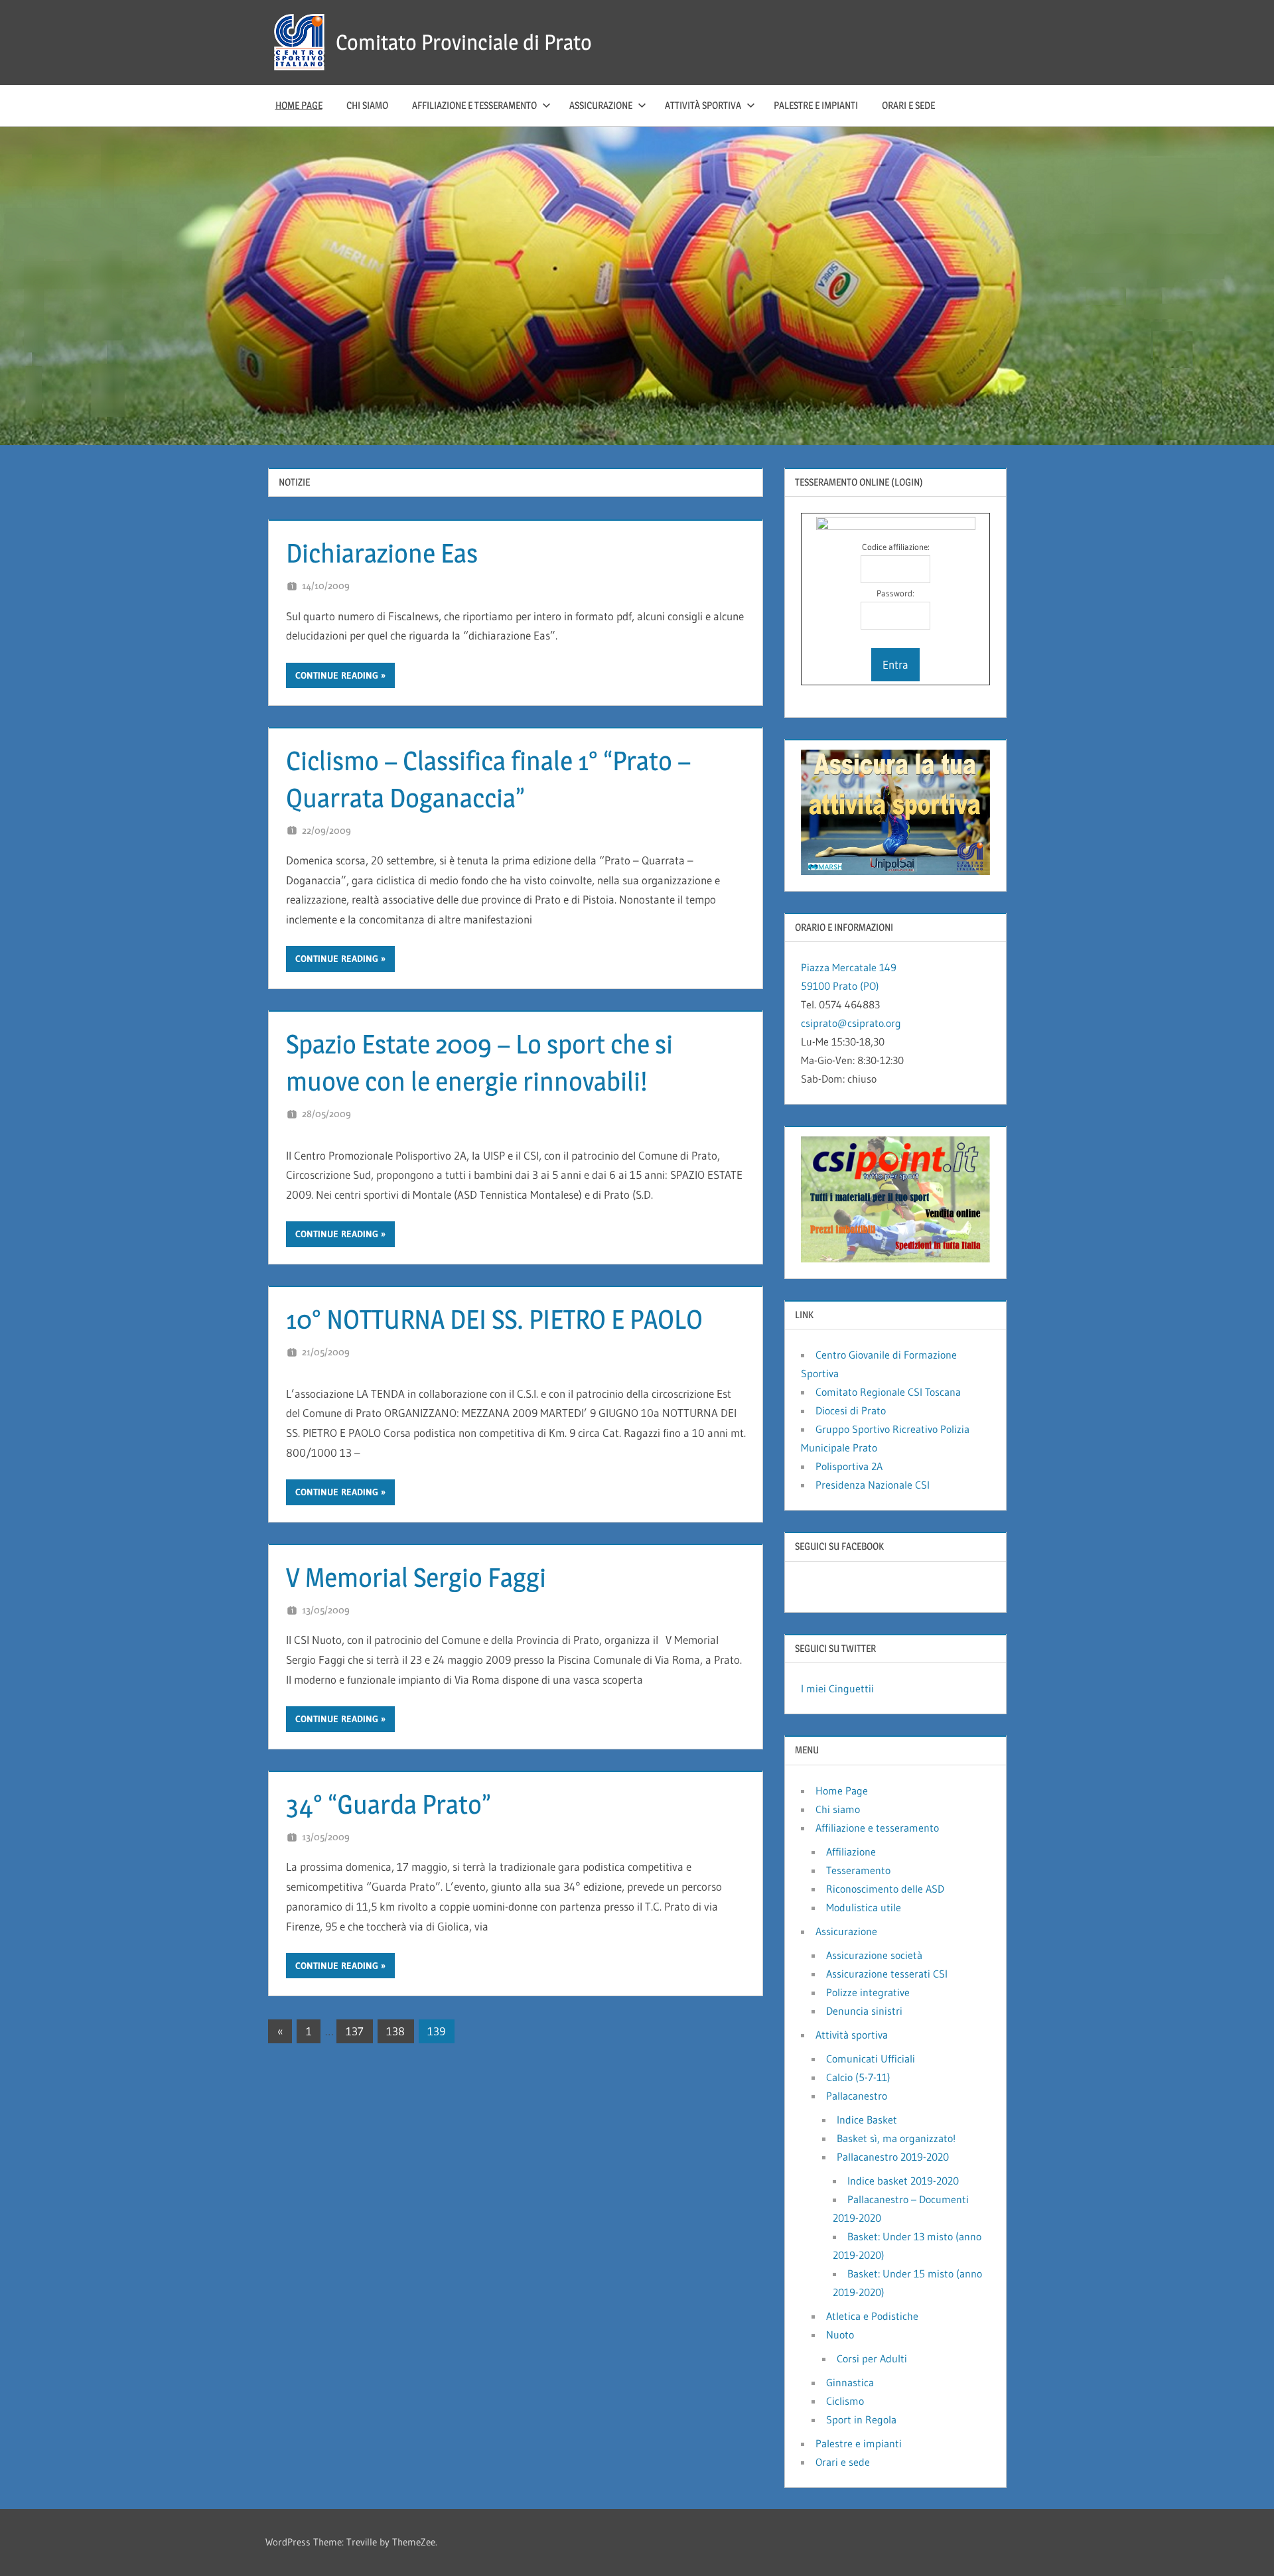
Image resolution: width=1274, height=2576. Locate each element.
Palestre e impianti (816, 105)
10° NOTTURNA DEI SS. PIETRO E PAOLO (494, 1319)
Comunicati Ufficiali (871, 2059)
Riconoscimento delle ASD (885, 1889)
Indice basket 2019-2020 (903, 2181)
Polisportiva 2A (849, 1466)
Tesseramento (858, 1870)
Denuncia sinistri (864, 2011)
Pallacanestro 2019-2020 (893, 2157)
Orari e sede (908, 105)
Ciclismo (845, 2401)
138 (395, 2031)
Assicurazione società (874, 1955)
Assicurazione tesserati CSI (887, 1974)
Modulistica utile (864, 1907)
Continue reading (337, 675)
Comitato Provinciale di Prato (464, 42)
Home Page (299, 105)
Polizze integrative (868, 1992)
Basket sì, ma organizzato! (896, 2138)
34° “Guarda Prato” (389, 1804)
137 (355, 2031)
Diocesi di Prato (851, 1410)
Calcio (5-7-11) (858, 2077)
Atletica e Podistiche (872, 2316)
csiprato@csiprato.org (851, 1023)
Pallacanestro (857, 2096)
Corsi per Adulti (872, 2358)
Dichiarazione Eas (382, 553)
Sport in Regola (861, 2419)
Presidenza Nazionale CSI (873, 1485)
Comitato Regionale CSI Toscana (888, 1392)
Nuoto (840, 2335)
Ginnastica (850, 2382)
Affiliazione (851, 1852)
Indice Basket (867, 2120)
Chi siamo (367, 105)
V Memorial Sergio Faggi (416, 1577)
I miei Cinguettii (837, 1688)
